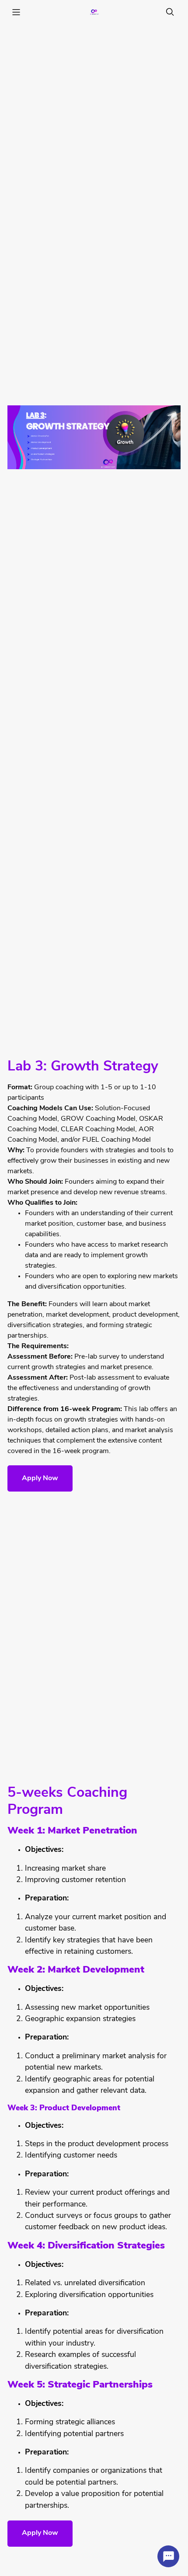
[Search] (170, 12)
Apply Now (40, 1478)
